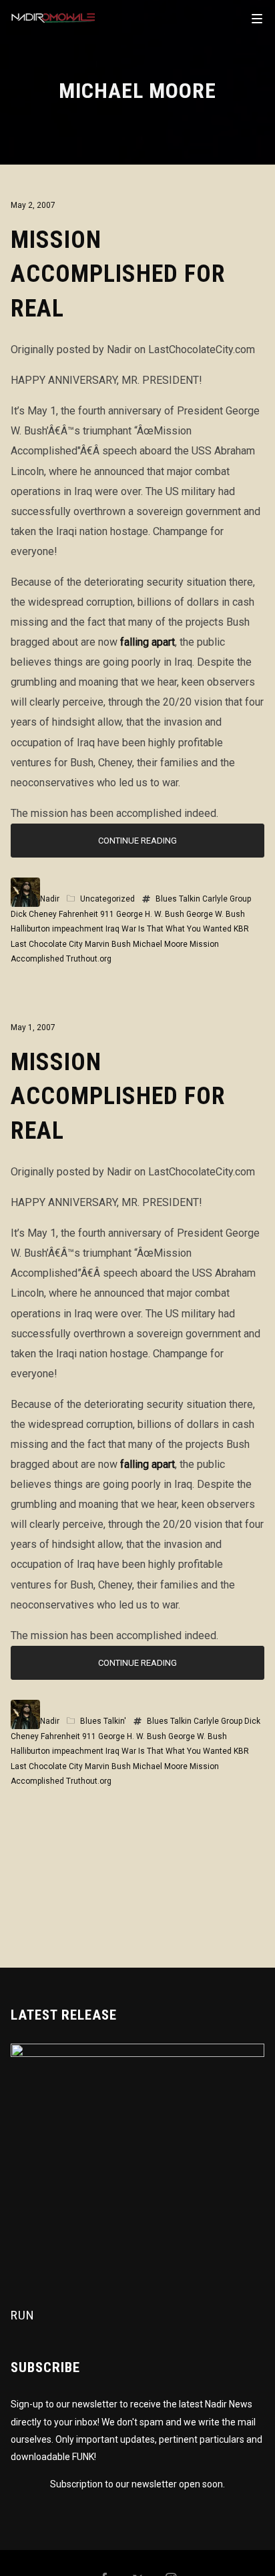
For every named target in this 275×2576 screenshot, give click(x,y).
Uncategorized (107, 899)
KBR (241, 929)
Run (23, 2315)
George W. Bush (216, 914)
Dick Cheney (34, 914)
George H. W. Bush (150, 914)
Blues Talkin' (103, 1721)
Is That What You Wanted (185, 929)
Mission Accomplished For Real (118, 275)
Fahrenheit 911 (86, 914)
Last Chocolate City (47, 944)
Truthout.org (89, 959)
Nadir (50, 899)
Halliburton (30, 929)
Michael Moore (160, 944)
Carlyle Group (227, 899)
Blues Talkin (178, 899)
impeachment (78, 929)
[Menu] (257, 18)
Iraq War (121, 929)
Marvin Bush (108, 944)
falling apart (148, 642)
